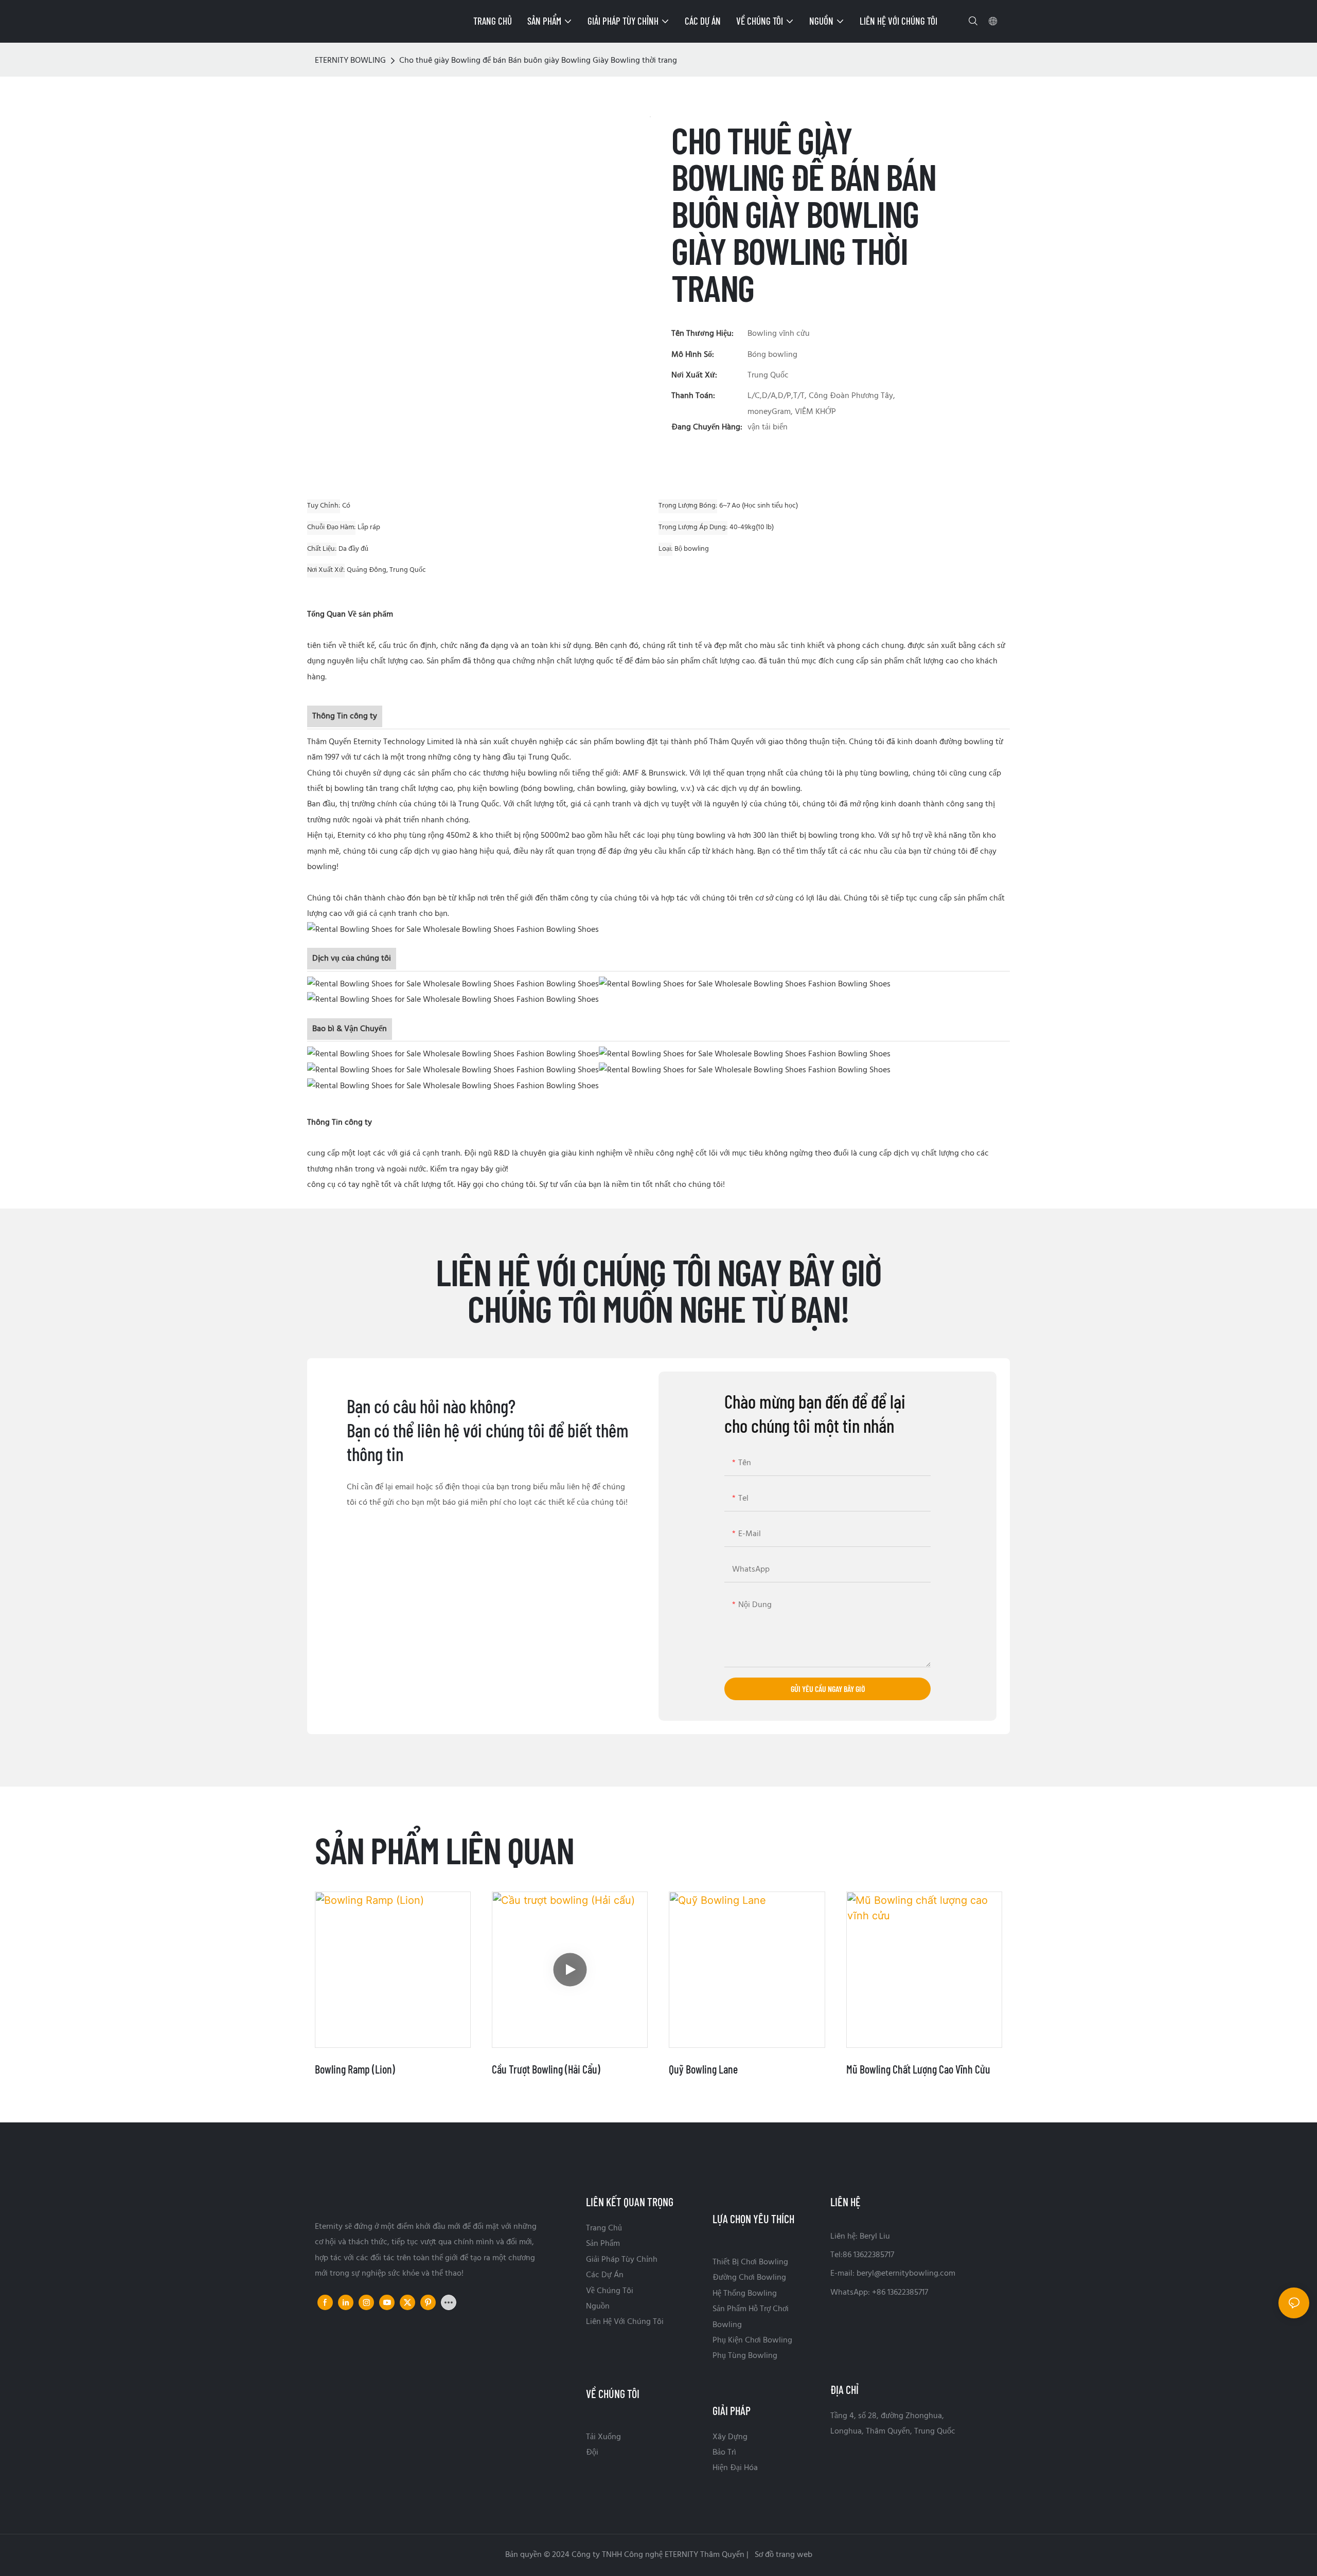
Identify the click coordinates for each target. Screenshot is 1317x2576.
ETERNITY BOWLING (350, 61)
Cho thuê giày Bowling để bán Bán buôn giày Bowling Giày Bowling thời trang (538, 61)
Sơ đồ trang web (782, 2555)
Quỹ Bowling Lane (703, 2069)
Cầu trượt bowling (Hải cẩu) (546, 2069)
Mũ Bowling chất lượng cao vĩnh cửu (918, 2069)
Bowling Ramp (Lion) (355, 2069)
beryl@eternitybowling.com (906, 2274)
